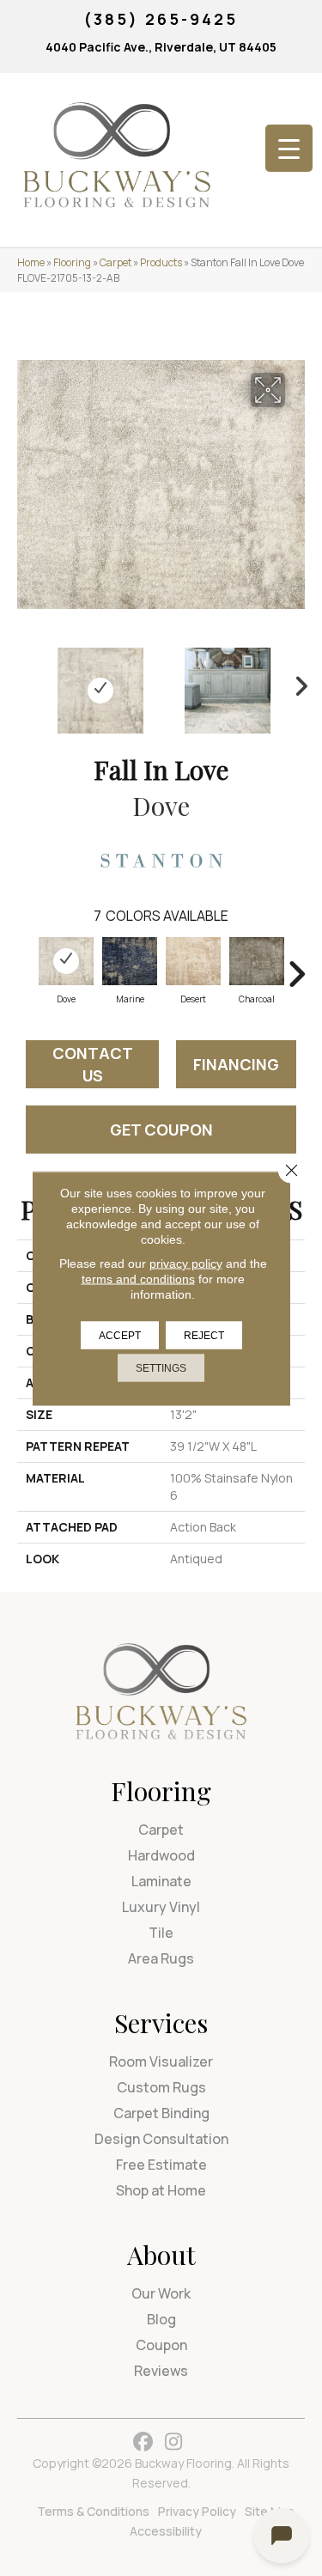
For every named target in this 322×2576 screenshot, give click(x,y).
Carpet (115, 262)
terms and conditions (138, 1278)
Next (296, 682)
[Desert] (193, 961)
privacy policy (186, 1263)
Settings (161, 1367)
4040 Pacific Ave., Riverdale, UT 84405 (161, 47)
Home (31, 262)
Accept (120, 1335)
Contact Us (93, 1064)
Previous (26, 682)
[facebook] (144, 2442)
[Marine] (130, 961)
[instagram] (174, 2442)
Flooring (72, 262)
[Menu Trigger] (289, 148)
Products (161, 262)
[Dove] (66, 961)
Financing (236, 1064)
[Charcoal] (257, 961)
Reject (204, 1335)
